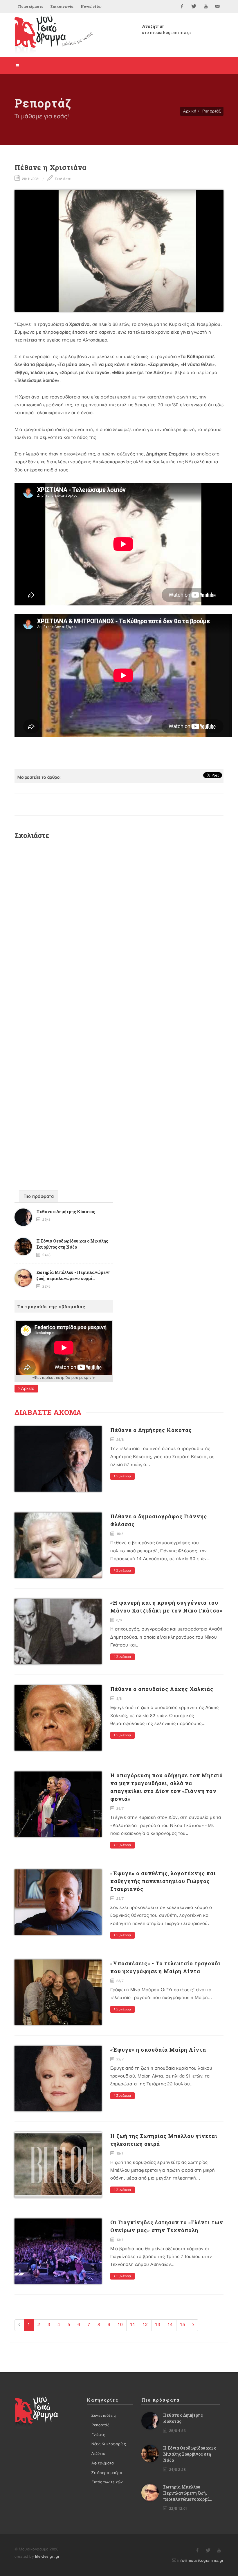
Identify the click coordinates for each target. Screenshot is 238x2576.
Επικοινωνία (62, 6)
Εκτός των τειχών (107, 2482)
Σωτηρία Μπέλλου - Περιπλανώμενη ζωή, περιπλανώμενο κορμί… (187, 2493)
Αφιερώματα (103, 2463)
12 (145, 2325)
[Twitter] (194, 6)
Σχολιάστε (62, 179)
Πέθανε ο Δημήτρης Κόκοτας (66, 1212)
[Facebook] (182, 6)
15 (183, 2325)
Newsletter (91, 6)
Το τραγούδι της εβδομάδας (51, 1306)
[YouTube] (206, 6)
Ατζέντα (99, 2454)
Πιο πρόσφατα (39, 1197)
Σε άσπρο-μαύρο (107, 2473)
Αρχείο (27, 1389)
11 (133, 2325)
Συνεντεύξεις (104, 2416)
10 (120, 2325)
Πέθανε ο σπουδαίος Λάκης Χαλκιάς (162, 1689)
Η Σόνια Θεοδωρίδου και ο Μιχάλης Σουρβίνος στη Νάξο (190, 2454)
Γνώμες (98, 2435)
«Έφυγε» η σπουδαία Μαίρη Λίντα (158, 2050)
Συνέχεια (123, 1476)
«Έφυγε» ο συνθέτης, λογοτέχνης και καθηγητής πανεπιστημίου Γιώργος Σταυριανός (163, 1881)
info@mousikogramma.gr (200, 2561)
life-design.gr (47, 2557)
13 (158, 2325)
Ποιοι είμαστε (31, 6)
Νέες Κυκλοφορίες (109, 2444)
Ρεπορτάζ (211, 111)
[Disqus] (119, 922)
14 (170, 2325)
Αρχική (190, 111)
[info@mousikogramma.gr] (218, 6)
